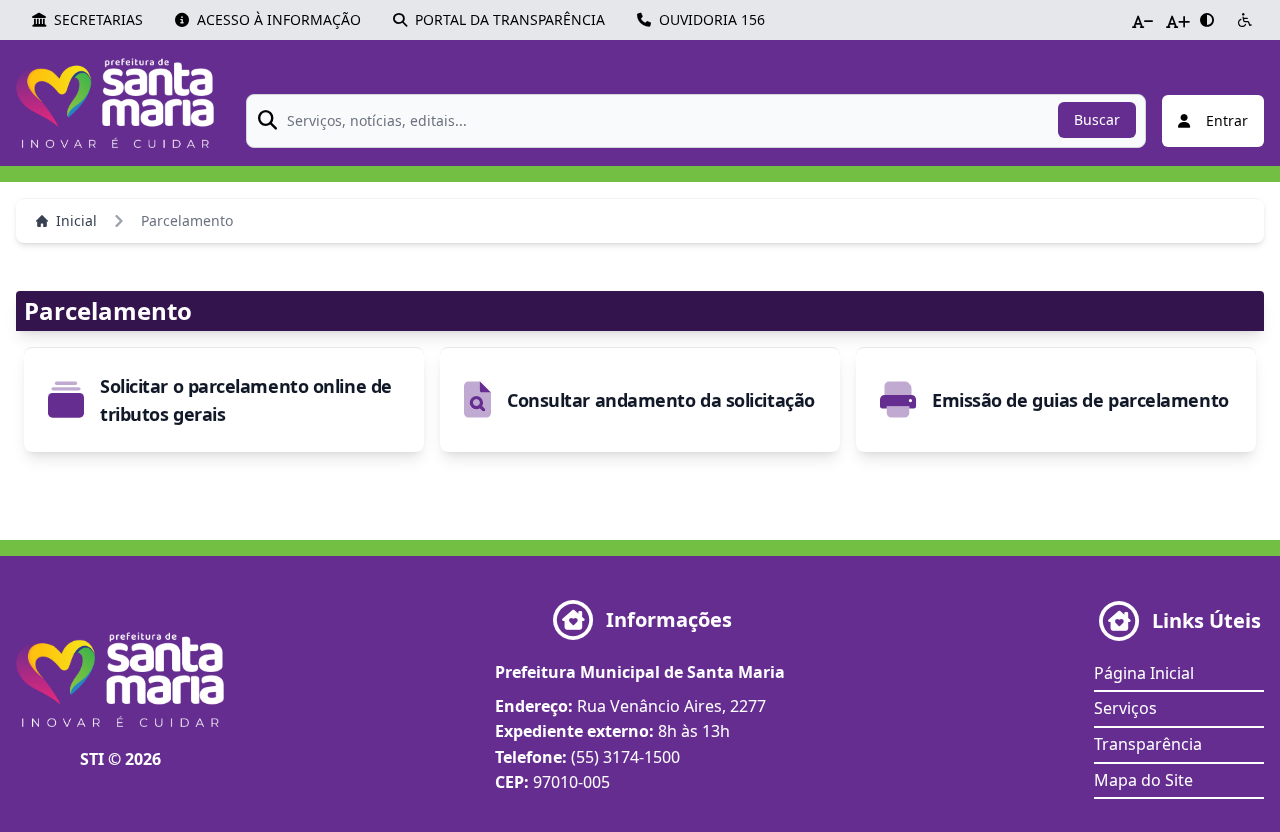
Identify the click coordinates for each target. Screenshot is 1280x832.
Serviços (1125, 708)
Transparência (1148, 744)
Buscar (1097, 119)
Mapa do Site (1143, 780)
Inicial (76, 220)
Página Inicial (1144, 673)
